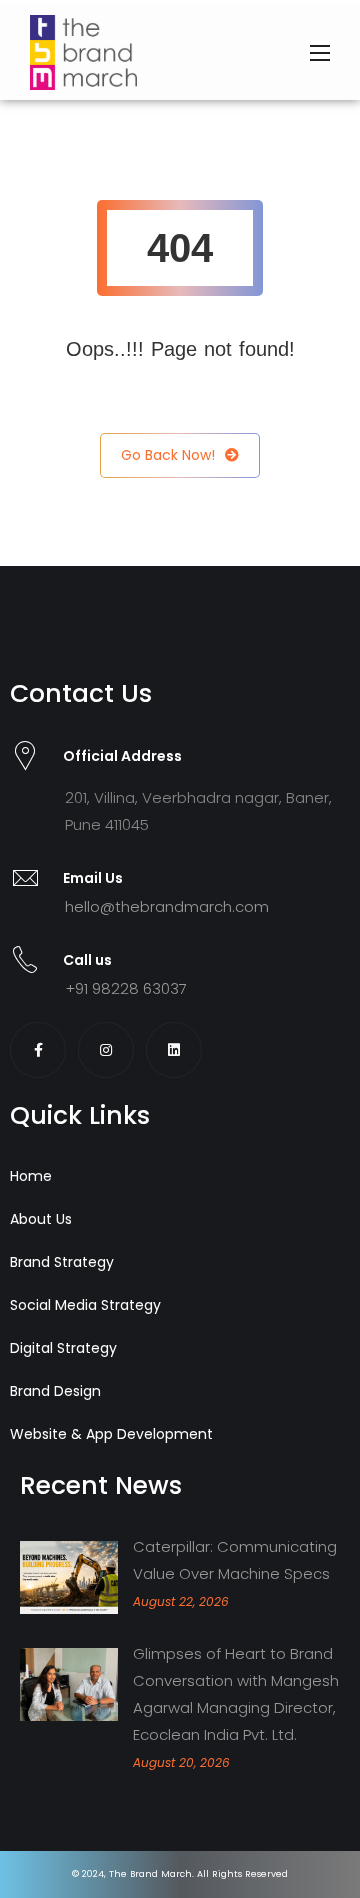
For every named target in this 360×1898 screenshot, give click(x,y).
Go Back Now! (168, 455)
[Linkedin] (174, 1050)
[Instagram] (106, 1050)
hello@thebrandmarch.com (167, 906)
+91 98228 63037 (126, 988)
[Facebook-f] (38, 1050)
